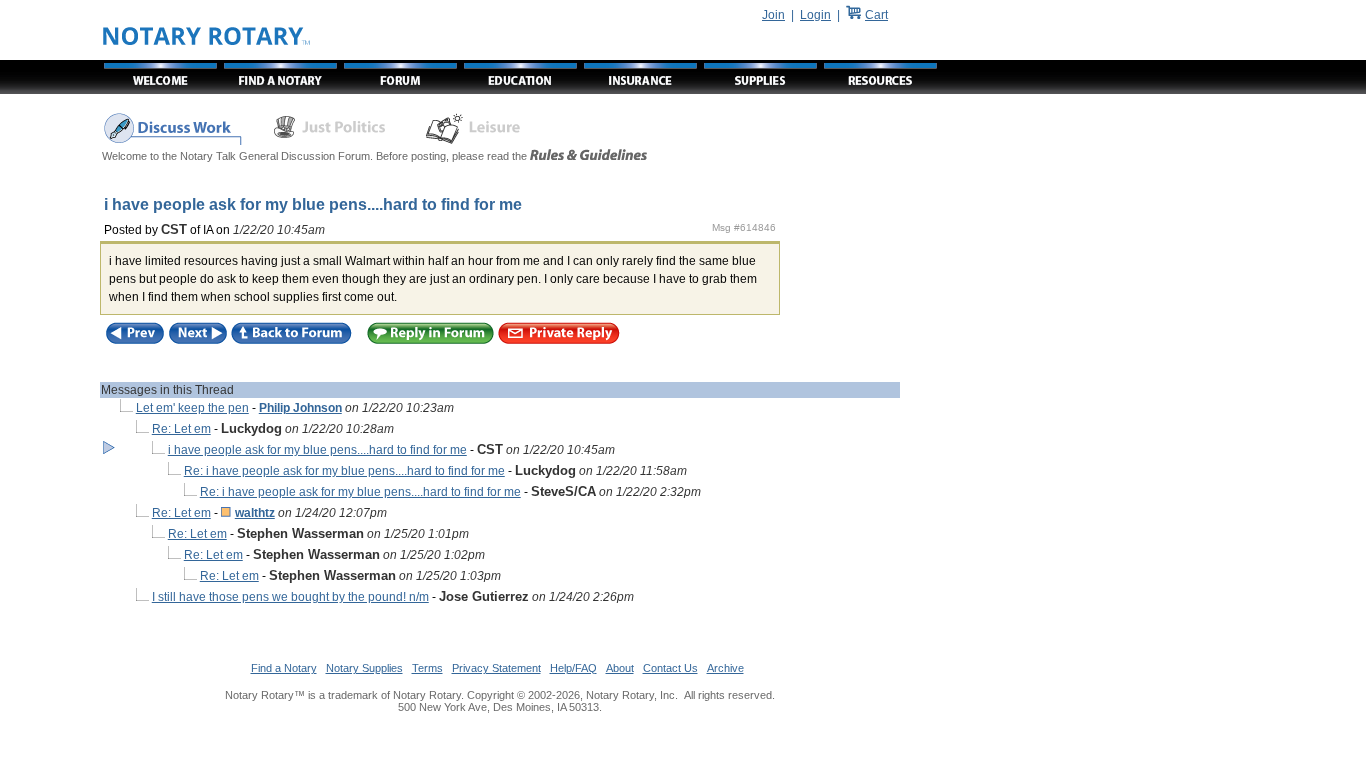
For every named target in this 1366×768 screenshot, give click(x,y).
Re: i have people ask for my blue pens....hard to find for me (344, 471)
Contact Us (670, 668)
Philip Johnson (300, 408)
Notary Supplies (364, 668)
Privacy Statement (496, 668)
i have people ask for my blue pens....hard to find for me (317, 450)
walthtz (255, 513)
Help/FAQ (573, 668)
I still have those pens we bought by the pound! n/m (290, 597)
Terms (427, 668)
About (620, 668)
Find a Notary (284, 668)
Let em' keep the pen (192, 408)
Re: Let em (181, 429)
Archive (725, 668)
